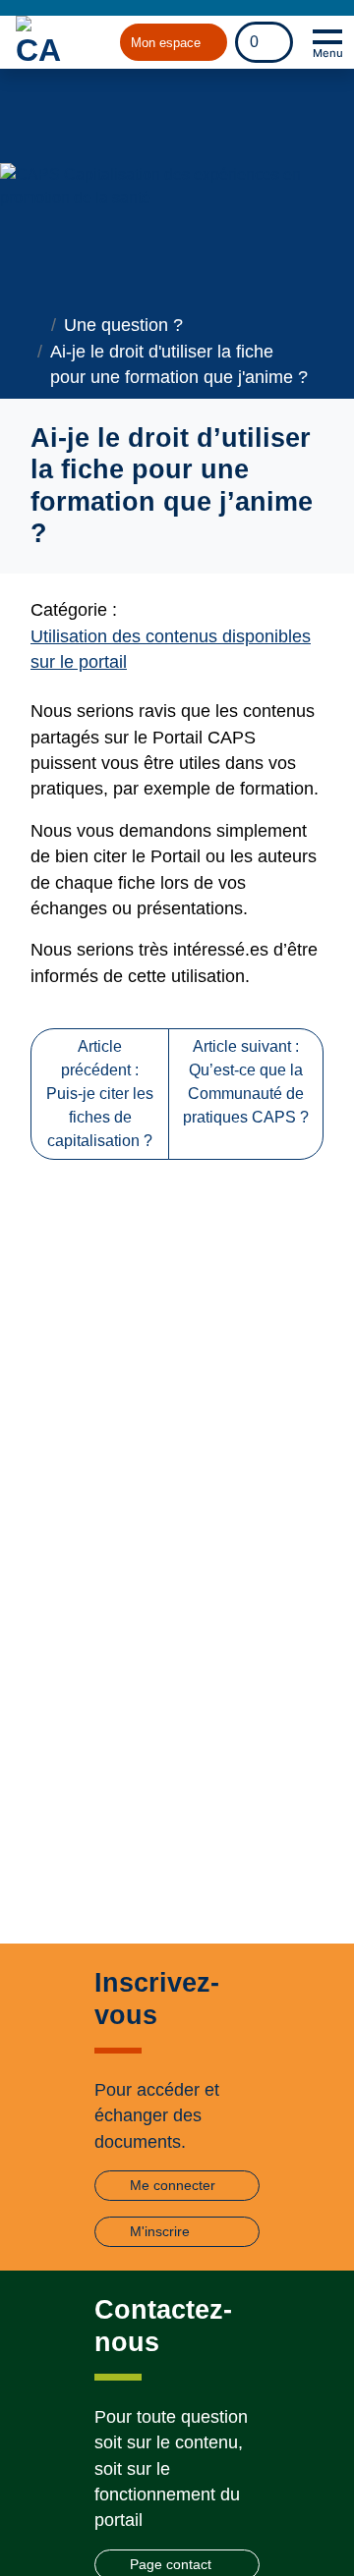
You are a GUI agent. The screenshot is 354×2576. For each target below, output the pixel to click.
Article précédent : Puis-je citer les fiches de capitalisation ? (100, 1094)
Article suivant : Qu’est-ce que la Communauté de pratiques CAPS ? (246, 1082)
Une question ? (123, 325)
